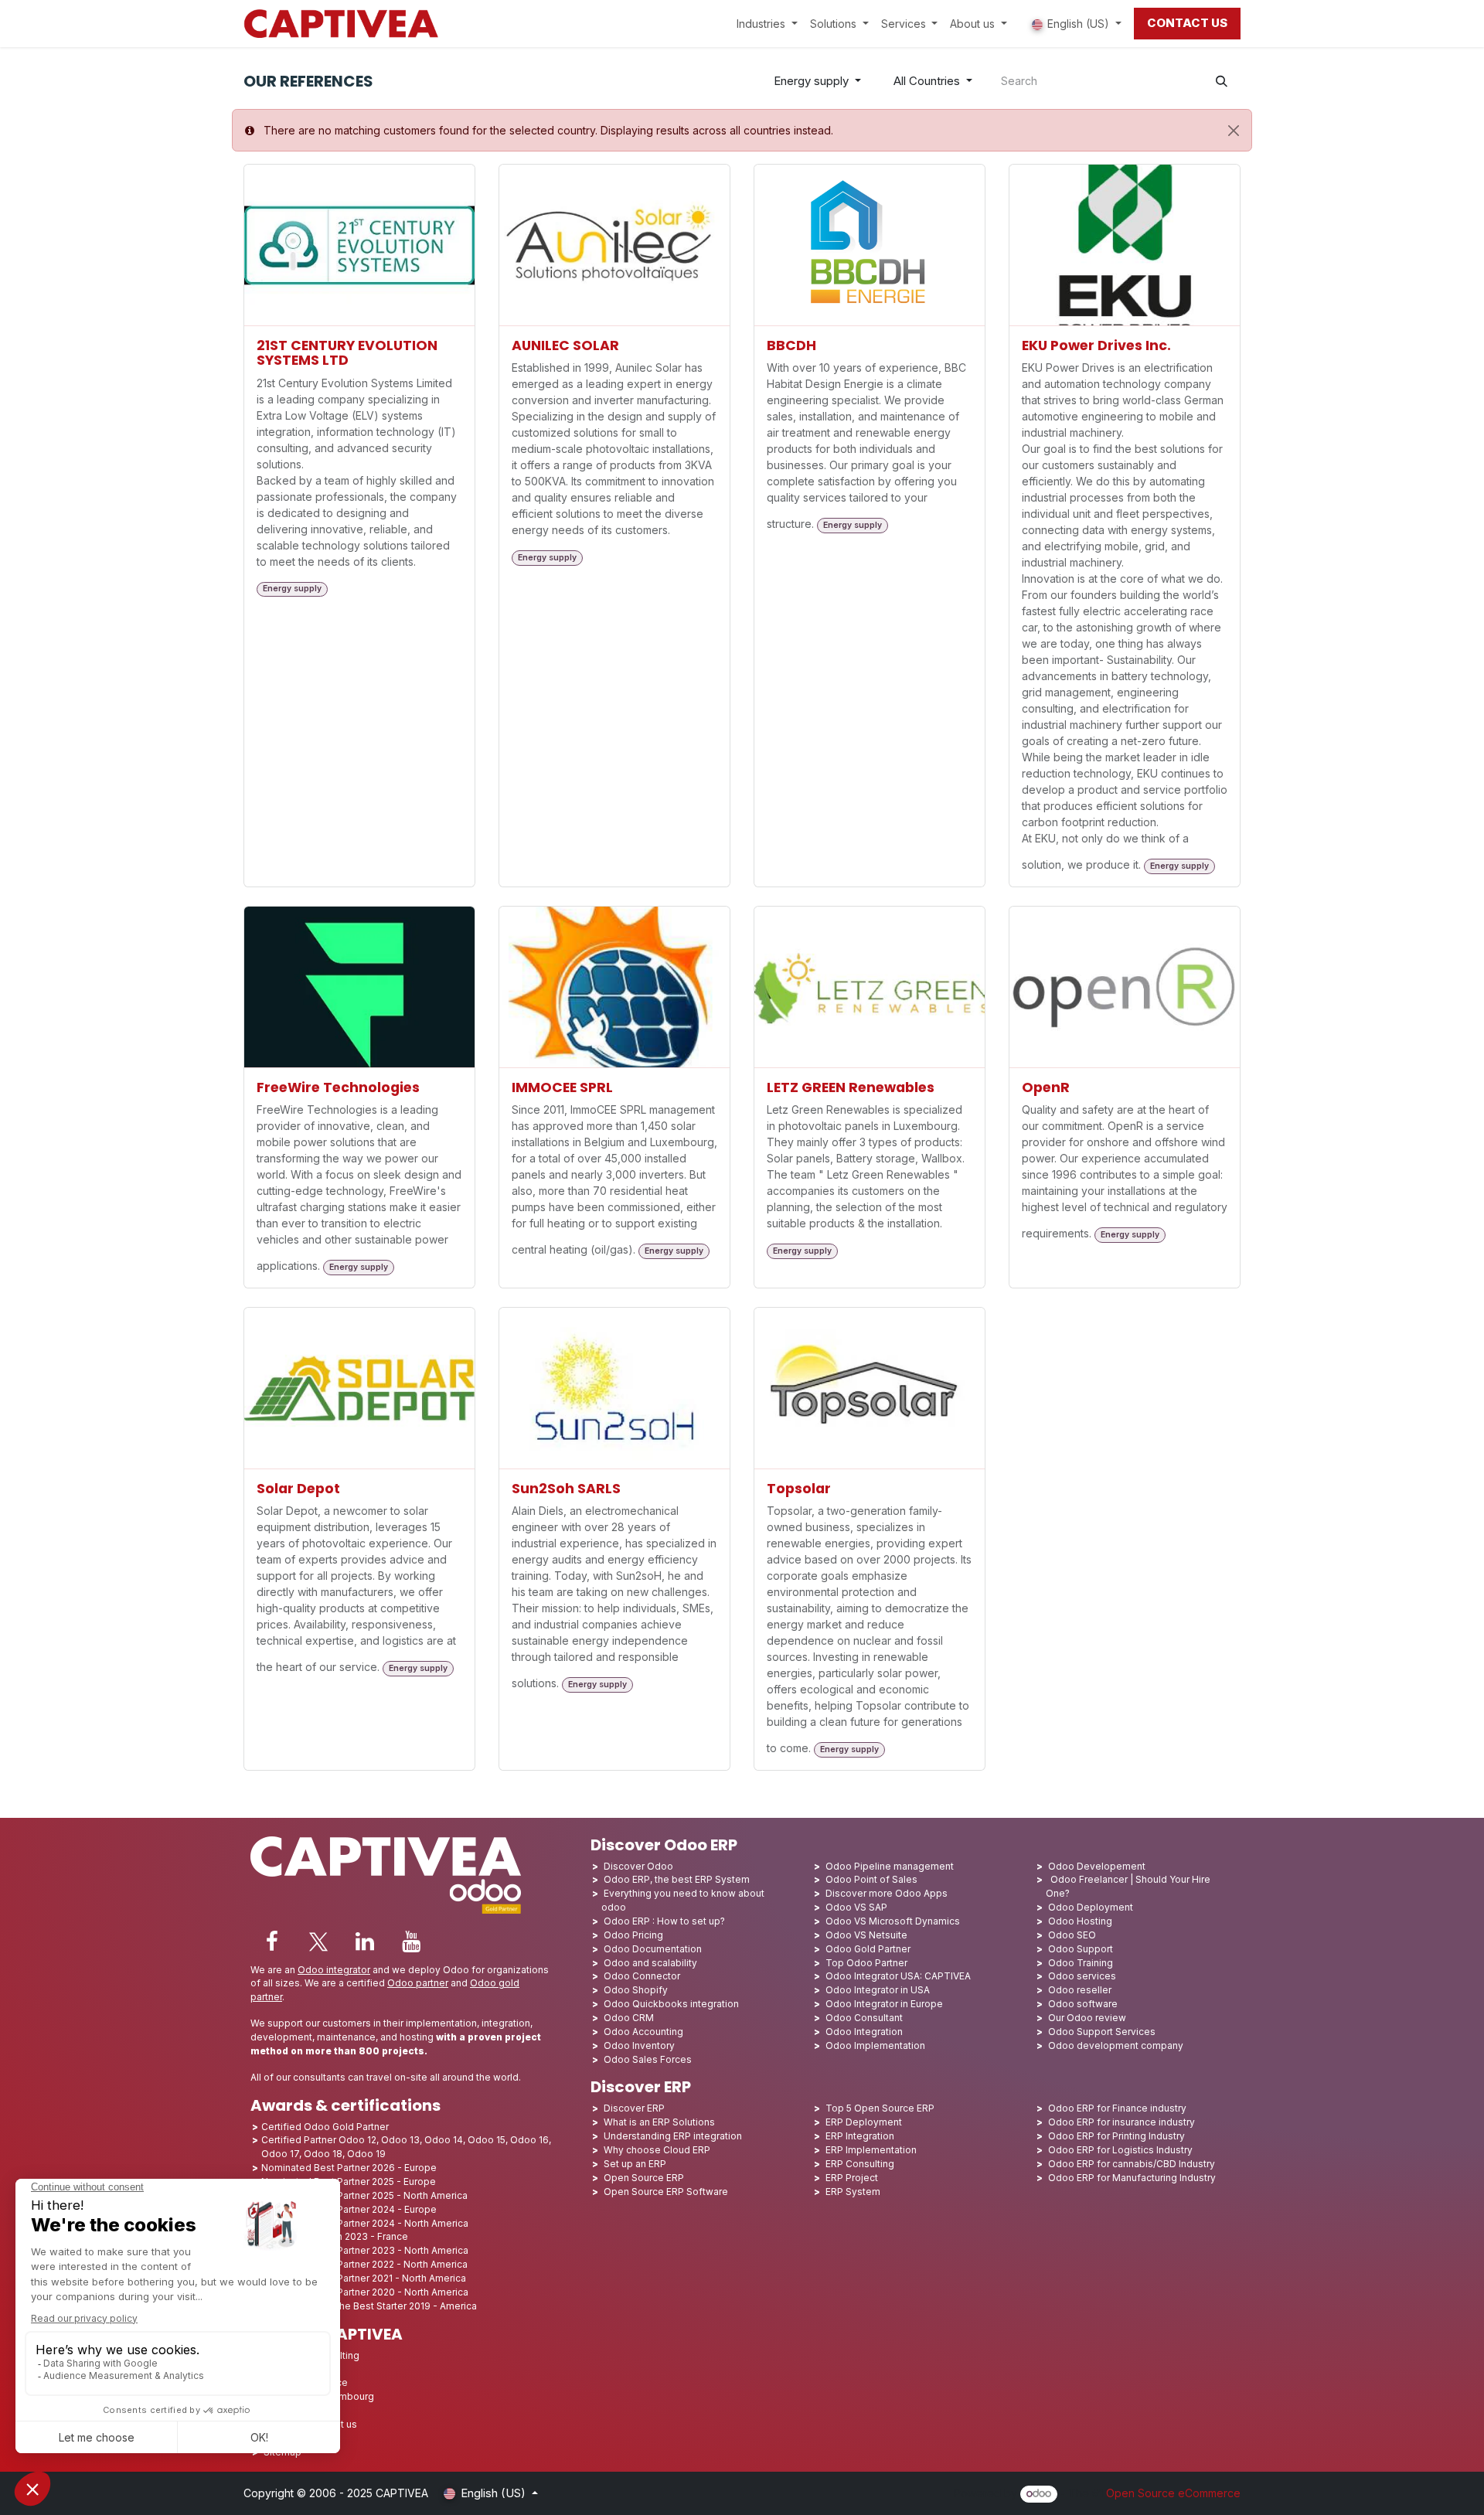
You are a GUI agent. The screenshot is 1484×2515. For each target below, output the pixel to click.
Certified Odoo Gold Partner (325, 2127)
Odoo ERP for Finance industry (1117, 2108)
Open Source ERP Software (666, 2192)
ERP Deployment (864, 2122)
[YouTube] (411, 1942)
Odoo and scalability (650, 1963)
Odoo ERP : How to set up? (664, 1921)
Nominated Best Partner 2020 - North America (365, 2292)
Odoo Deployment (1091, 1907)
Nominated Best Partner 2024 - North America (365, 2223)
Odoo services (1082, 1976)
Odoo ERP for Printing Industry (1116, 2136)
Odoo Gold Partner (868, 1949)
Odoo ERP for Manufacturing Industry (1132, 2178)
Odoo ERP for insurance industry (1122, 2122)
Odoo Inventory (639, 2045)
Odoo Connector (642, 1976)
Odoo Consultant (864, 2018)
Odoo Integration (864, 2032)
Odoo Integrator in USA (878, 1990)
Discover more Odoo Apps (887, 1893)
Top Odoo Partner (866, 1963)
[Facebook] (272, 1942)
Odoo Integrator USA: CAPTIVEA (898, 1976)
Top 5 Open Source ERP (880, 2108)
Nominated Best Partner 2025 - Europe (349, 2181)
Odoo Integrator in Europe (884, 2004)
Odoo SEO (1072, 1935)
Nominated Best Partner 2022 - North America (364, 2264)
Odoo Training (1081, 1963)
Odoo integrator (334, 1970)
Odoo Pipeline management (890, 1866)
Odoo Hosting (1080, 1921)
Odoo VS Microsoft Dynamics (893, 1921)
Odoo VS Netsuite (866, 1935)
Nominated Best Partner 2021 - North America (364, 2278)
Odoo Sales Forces (648, 2059)
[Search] (1222, 82)
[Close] (1234, 131)
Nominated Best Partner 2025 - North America (364, 2195)
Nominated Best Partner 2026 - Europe (349, 2168)
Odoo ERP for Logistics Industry (1120, 2150)
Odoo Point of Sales (871, 1879)
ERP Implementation (871, 2150)
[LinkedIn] (365, 1942)
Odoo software (1083, 2004)
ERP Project (852, 2178)
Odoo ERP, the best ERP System (677, 1879)
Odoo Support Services (1102, 2032)
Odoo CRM (629, 2018)
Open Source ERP (644, 2178)
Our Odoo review (1087, 2018)
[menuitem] (767, 24)
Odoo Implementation (875, 2045)
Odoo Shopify (636, 1990)
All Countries (927, 81)
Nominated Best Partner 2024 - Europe (349, 2209)
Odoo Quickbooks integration (671, 2004)
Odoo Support (1081, 1949)
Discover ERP (634, 2108)
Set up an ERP (635, 2164)
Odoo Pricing (633, 1935)
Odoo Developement (1097, 1866)
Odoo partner (418, 1983)
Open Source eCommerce (1173, 2493)
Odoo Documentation (653, 1949)
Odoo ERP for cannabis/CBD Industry (1132, 2164)
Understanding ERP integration (673, 2136)
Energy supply (811, 81)
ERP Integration (860, 2136)
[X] (318, 1942)
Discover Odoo (638, 1866)
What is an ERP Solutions (659, 2122)
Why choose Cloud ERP (657, 2150)
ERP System (853, 2192)
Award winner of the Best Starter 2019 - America (369, 2306)
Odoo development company (1116, 2045)
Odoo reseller (1080, 1990)
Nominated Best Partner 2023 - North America (365, 2250)
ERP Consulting (860, 2164)
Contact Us (1187, 23)
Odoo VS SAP (856, 1907)
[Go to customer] (359, 245)
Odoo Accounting (643, 2032)
